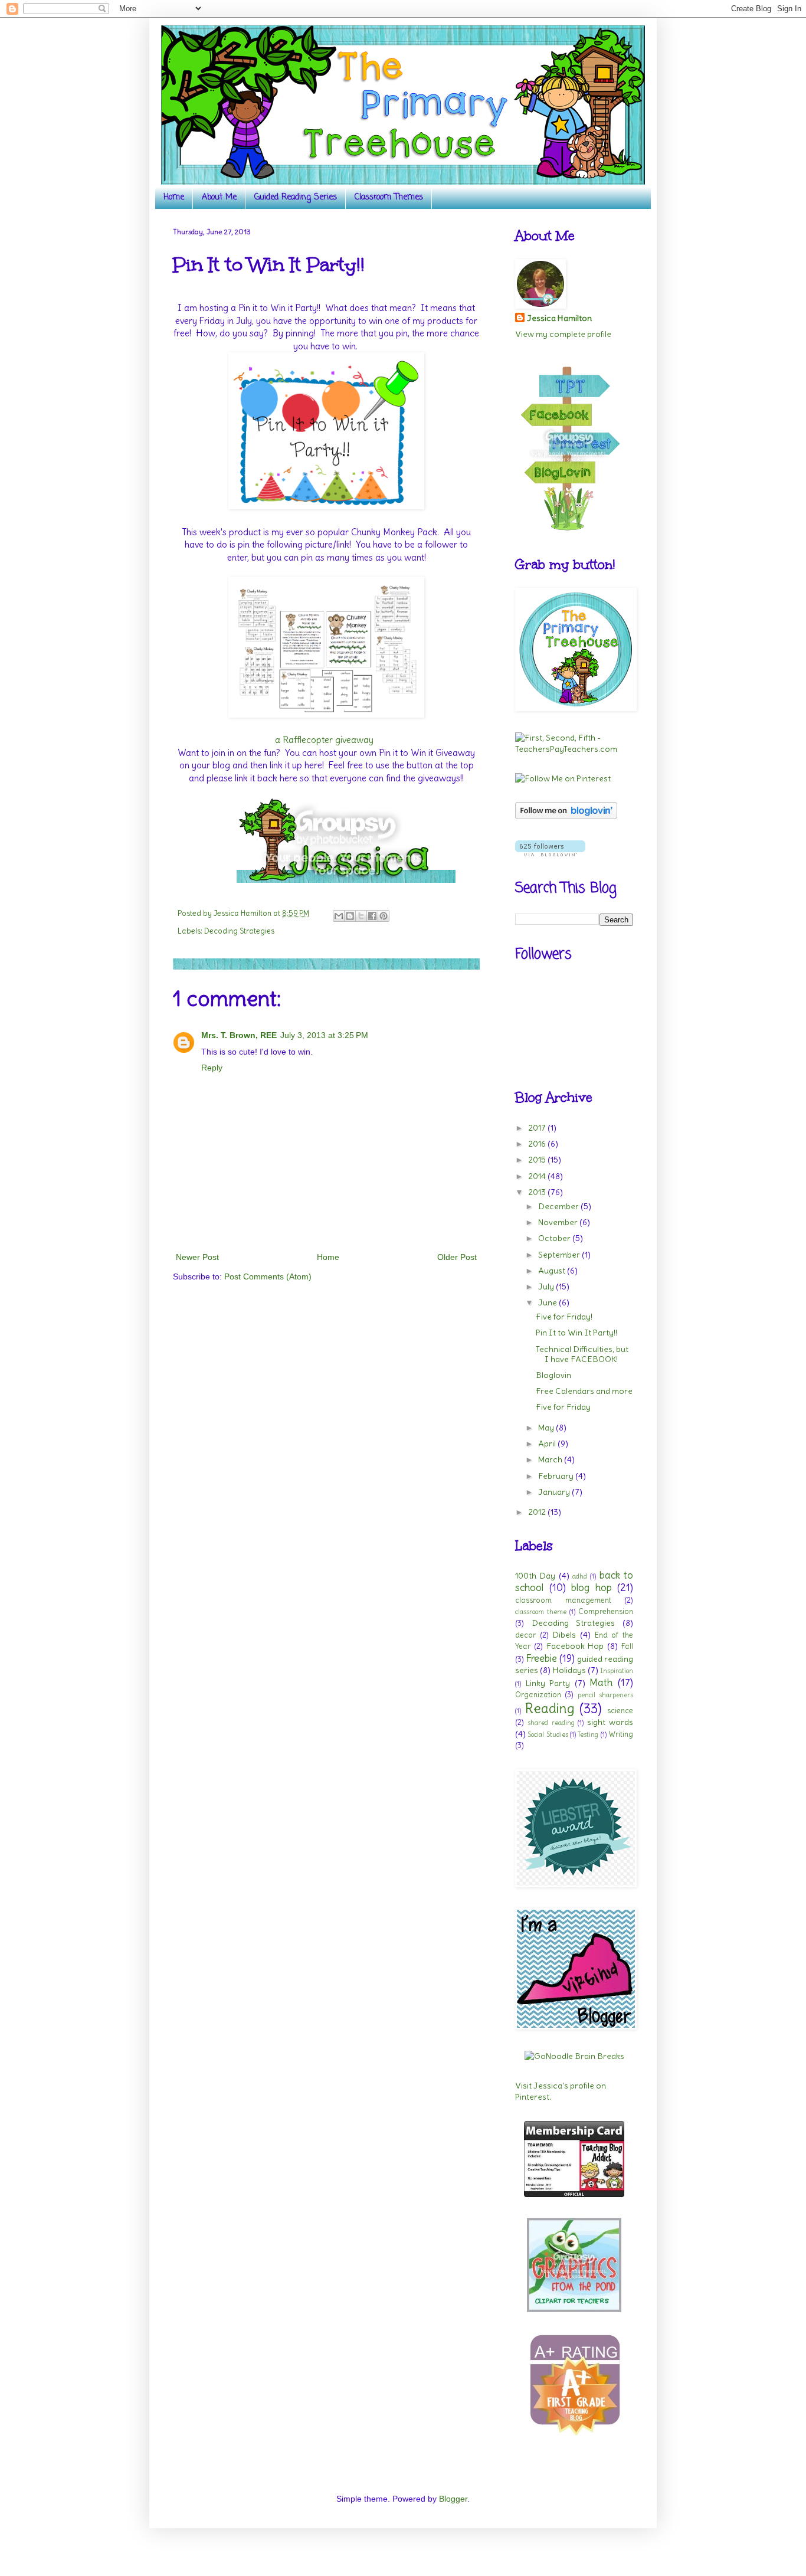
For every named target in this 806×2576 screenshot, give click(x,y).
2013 (538, 1192)
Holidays (569, 1670)
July (547, 1287)
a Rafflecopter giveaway (324, 740)
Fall (627, 1646)
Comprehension (606, 1611)
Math (601, 1683)
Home (174, 197)
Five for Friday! (564, 1317)
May (547, 1428)
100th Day (535, 1576)
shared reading (551, 1723)
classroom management (563, 1600)
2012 (538, 1512)
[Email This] (339, 916)
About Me (219, 197)
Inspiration (617, 1671)
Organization (538, 1695)
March (551, 1459)
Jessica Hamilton (559, 318)
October (555, 1238)
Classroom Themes (389, 197)
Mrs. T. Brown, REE (239, 1035)
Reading (550, 1708)
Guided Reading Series (296, 197)
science (620, 1711)
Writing (621, 1734)
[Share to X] (361, 916)
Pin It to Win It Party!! (576, 1333)
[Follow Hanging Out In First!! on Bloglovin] (566, 816)
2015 (538, 1160)
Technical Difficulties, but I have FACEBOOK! (582, 1354)
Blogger (453, 2499)
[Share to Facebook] (372, 916)
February (557, 1476)
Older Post (457, 1257)
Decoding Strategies (239, 931)
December (559, 1206)
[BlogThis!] (350, 916)
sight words (610, 1722)
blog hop (592, 1588)
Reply (212, 1068)
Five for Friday (563, 1407)
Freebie (541, 1658)
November (559, 1222)
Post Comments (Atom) (268, 1276)
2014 (538, 1176)
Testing (588, 1734)
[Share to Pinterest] (384, 916)
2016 (538, 1144)
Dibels (564, 1635)
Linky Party (548, 1683)
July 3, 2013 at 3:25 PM (324, 1035)
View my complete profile (563, 334)
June (548, 1302)
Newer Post (197, 1257)
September (560, 1255)
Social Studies (548, 1734)
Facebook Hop (575, 1646)
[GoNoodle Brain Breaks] (574, 2056)
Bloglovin (553, 1375)
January (555, 1492)
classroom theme (541, 1612)
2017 (538, 1128)
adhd (580, 1576)
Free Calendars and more (584, 1391)
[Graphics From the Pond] (574, 2309)
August (553, 1271)
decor (525, 1635)
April (548, 1444)
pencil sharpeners (605, 1695)
